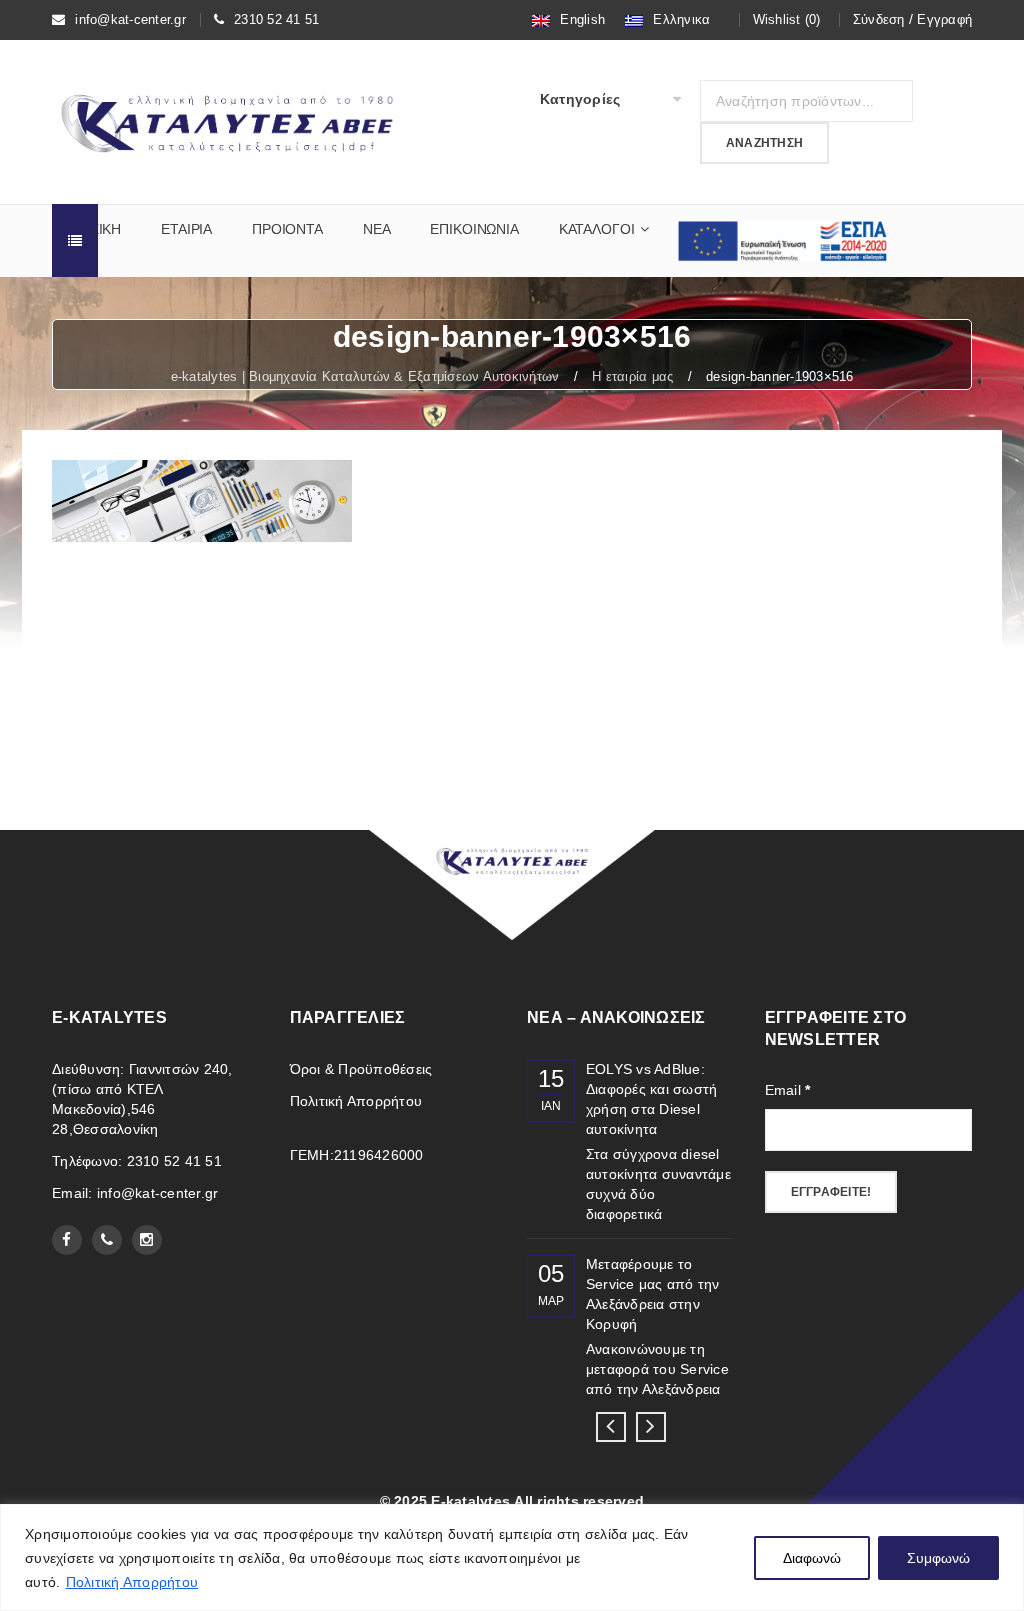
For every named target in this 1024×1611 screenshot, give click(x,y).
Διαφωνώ (812, 1558)
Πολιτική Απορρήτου (132, 1582)
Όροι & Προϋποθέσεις (361, 1069)
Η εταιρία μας (632, 376)
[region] (512, 1557)
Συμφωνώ (938, 1558)
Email (788, 1090)
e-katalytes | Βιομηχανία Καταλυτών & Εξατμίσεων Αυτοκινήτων (365, 376)
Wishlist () (787, 19)
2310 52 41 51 (276, 19)
